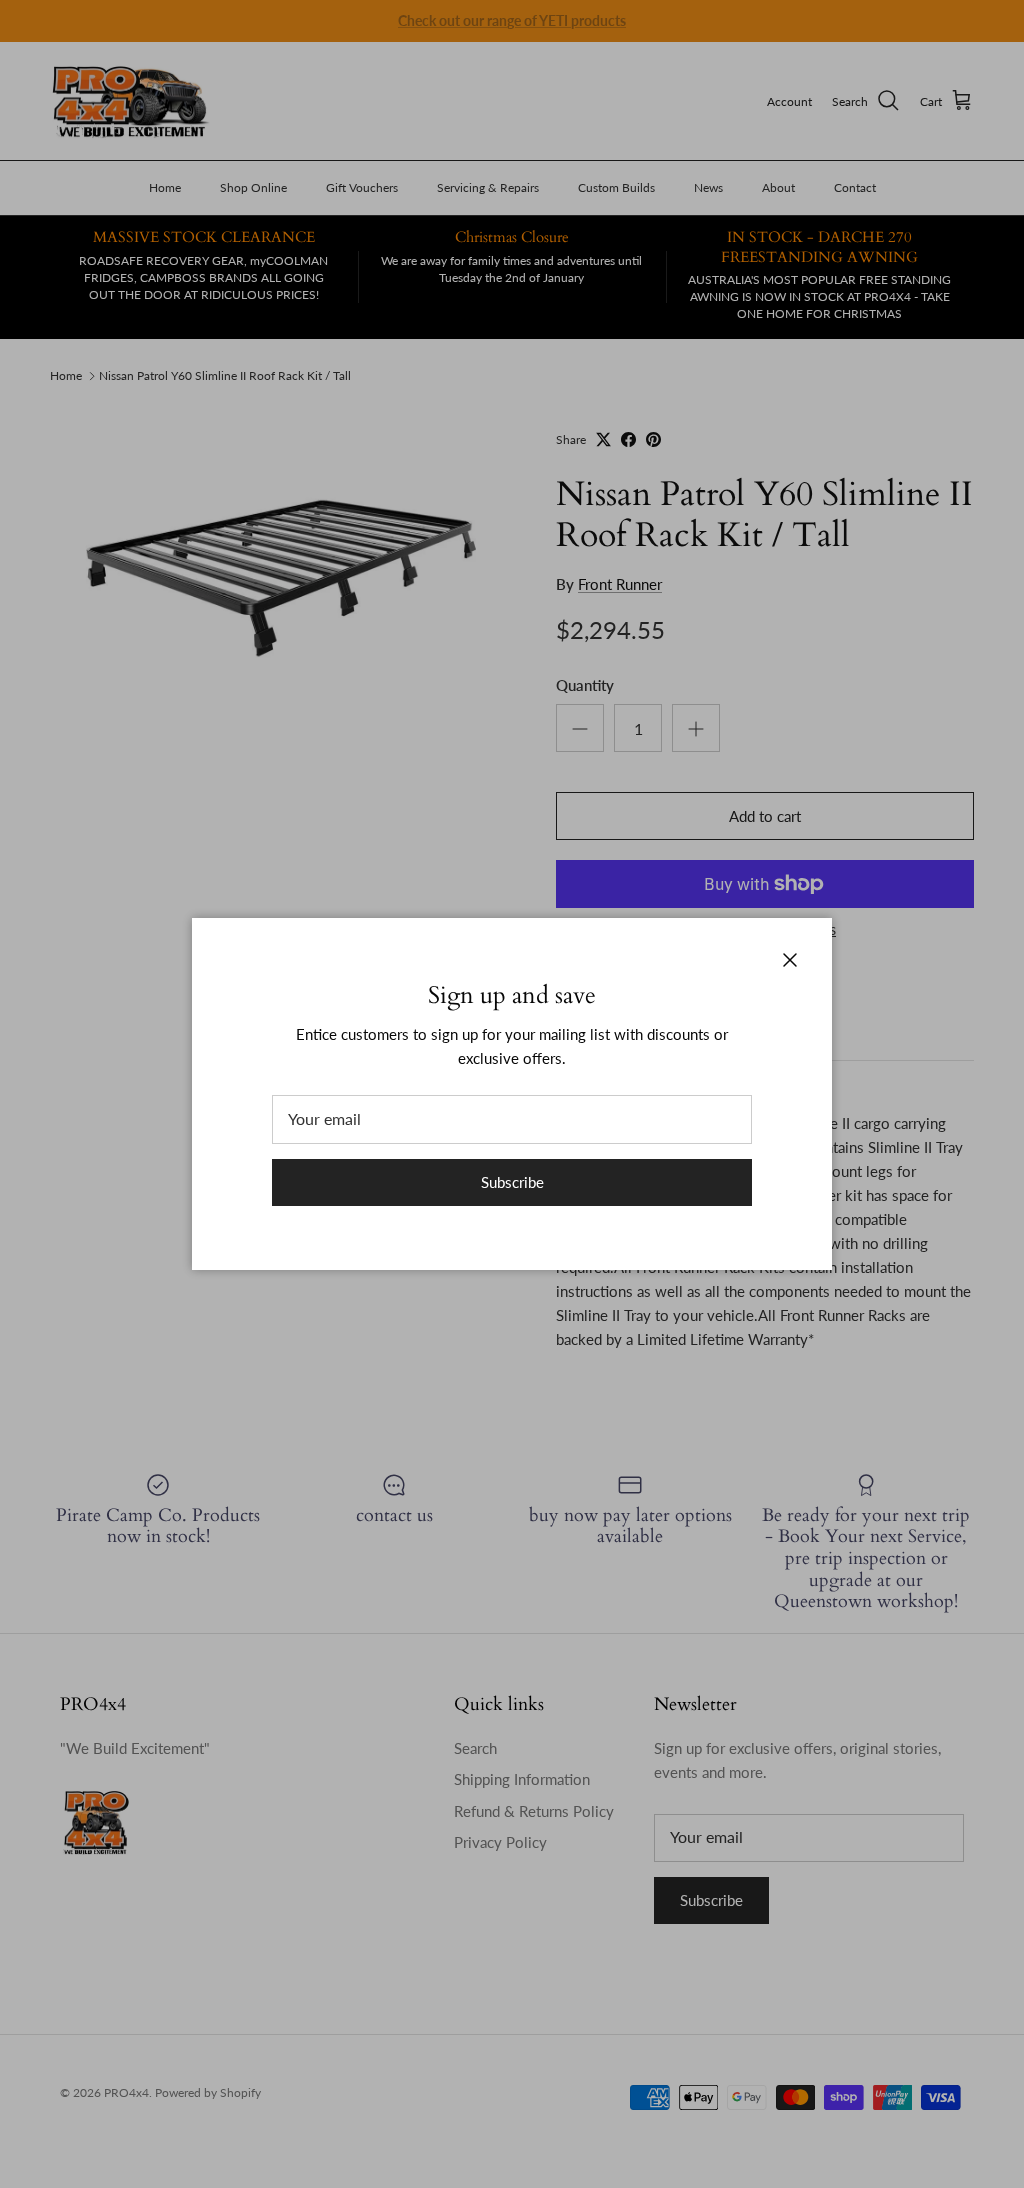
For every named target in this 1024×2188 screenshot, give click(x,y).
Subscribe (512, 1182)
